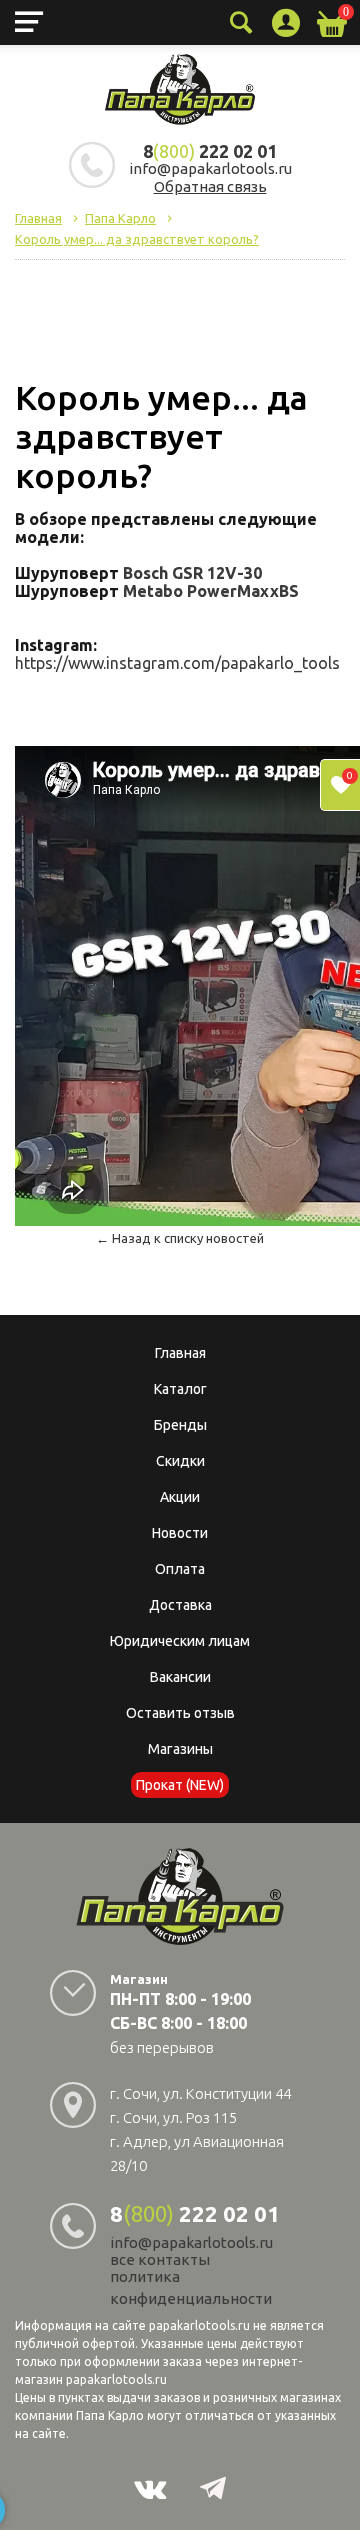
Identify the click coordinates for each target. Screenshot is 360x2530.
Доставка (180, 1605)
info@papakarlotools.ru (210, 168)
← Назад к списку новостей (180, 1238)
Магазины (180, 1749)
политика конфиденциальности (191, 2287)
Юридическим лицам (180, 1641)
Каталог (180, 1389)
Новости (180, 1533)
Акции (180, 1497)
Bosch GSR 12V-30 (192, 573)
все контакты (160, 2259)
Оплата (180, 1569)
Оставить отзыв (180, 1713)
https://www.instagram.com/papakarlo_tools (177, 663)
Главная (180, 1353)
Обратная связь (210, 186)
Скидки (180, 1461)
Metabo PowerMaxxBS (211, 591)
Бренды (180, 1425)
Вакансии (180, 1677)
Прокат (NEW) (180, 1785)
